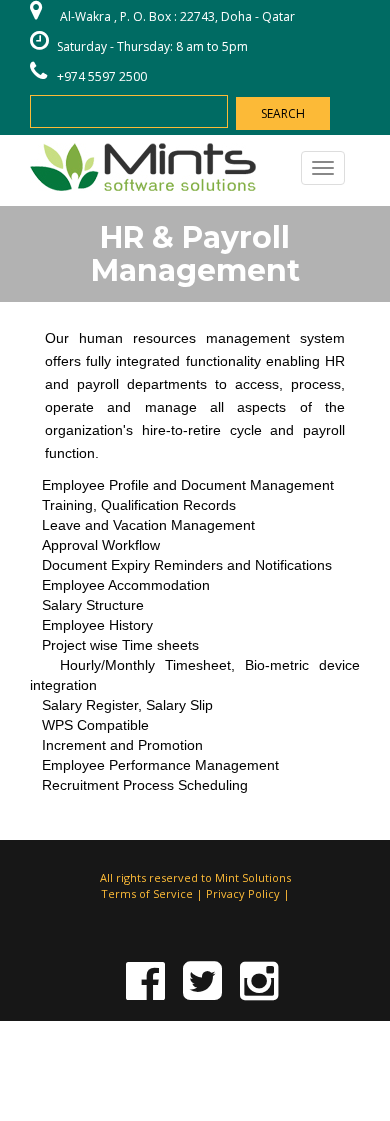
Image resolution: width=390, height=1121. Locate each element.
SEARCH (283, 113)
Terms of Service (147, 893)
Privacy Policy (243, 893)
